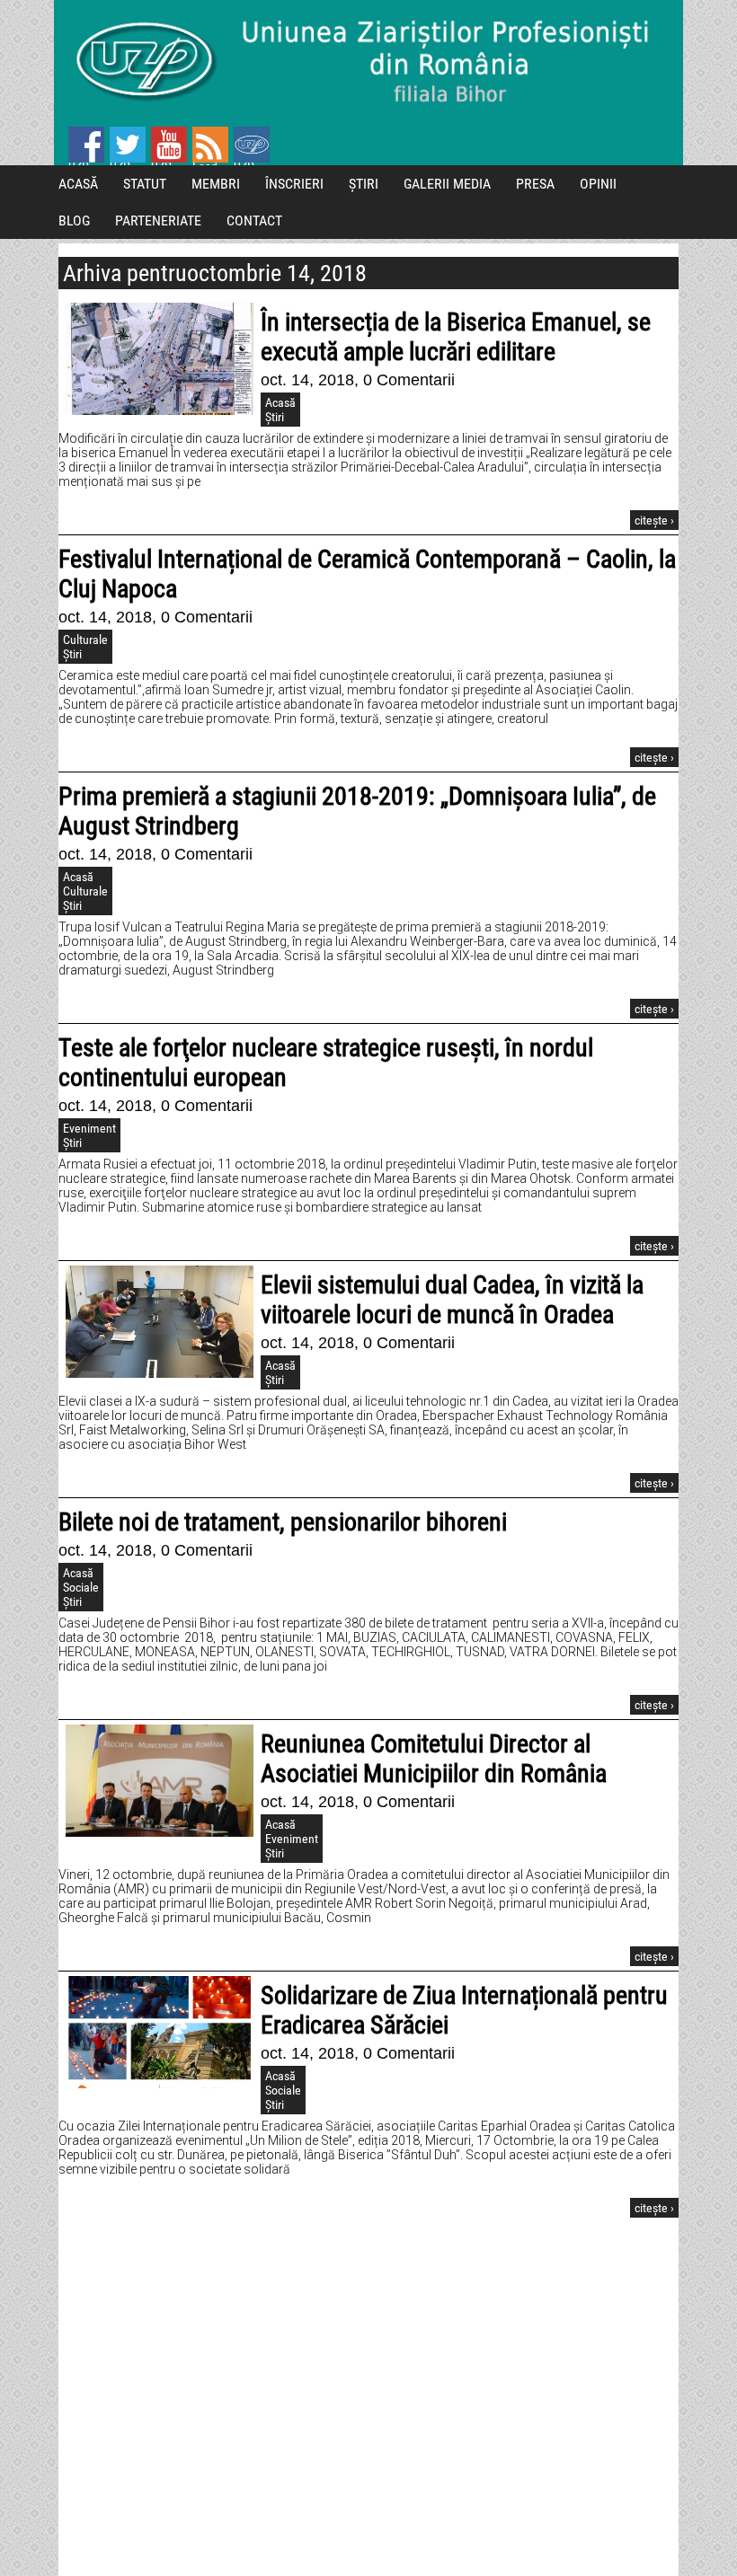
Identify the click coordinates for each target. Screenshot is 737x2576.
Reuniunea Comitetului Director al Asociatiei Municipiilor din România (434, 1759)
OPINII (598, 184)
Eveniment (89, 1128)
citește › (654, 520)
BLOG (74, 221)
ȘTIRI (364, 184)
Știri (275, 417)
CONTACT (254, 221)
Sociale (81, 1587)
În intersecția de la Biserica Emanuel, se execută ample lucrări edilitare (456, 337)
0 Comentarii (409, 380)
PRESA (535, 184)
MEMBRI (216, 184)
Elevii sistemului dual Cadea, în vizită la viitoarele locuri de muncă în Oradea (452, 1300)
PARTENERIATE (158, 221)
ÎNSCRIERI (294, 184)
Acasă (280, 402)
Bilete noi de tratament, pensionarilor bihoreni (283, 1522)
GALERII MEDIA (447, 184)
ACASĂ (78, 184)
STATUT (145, 184)
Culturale (85, 640)
